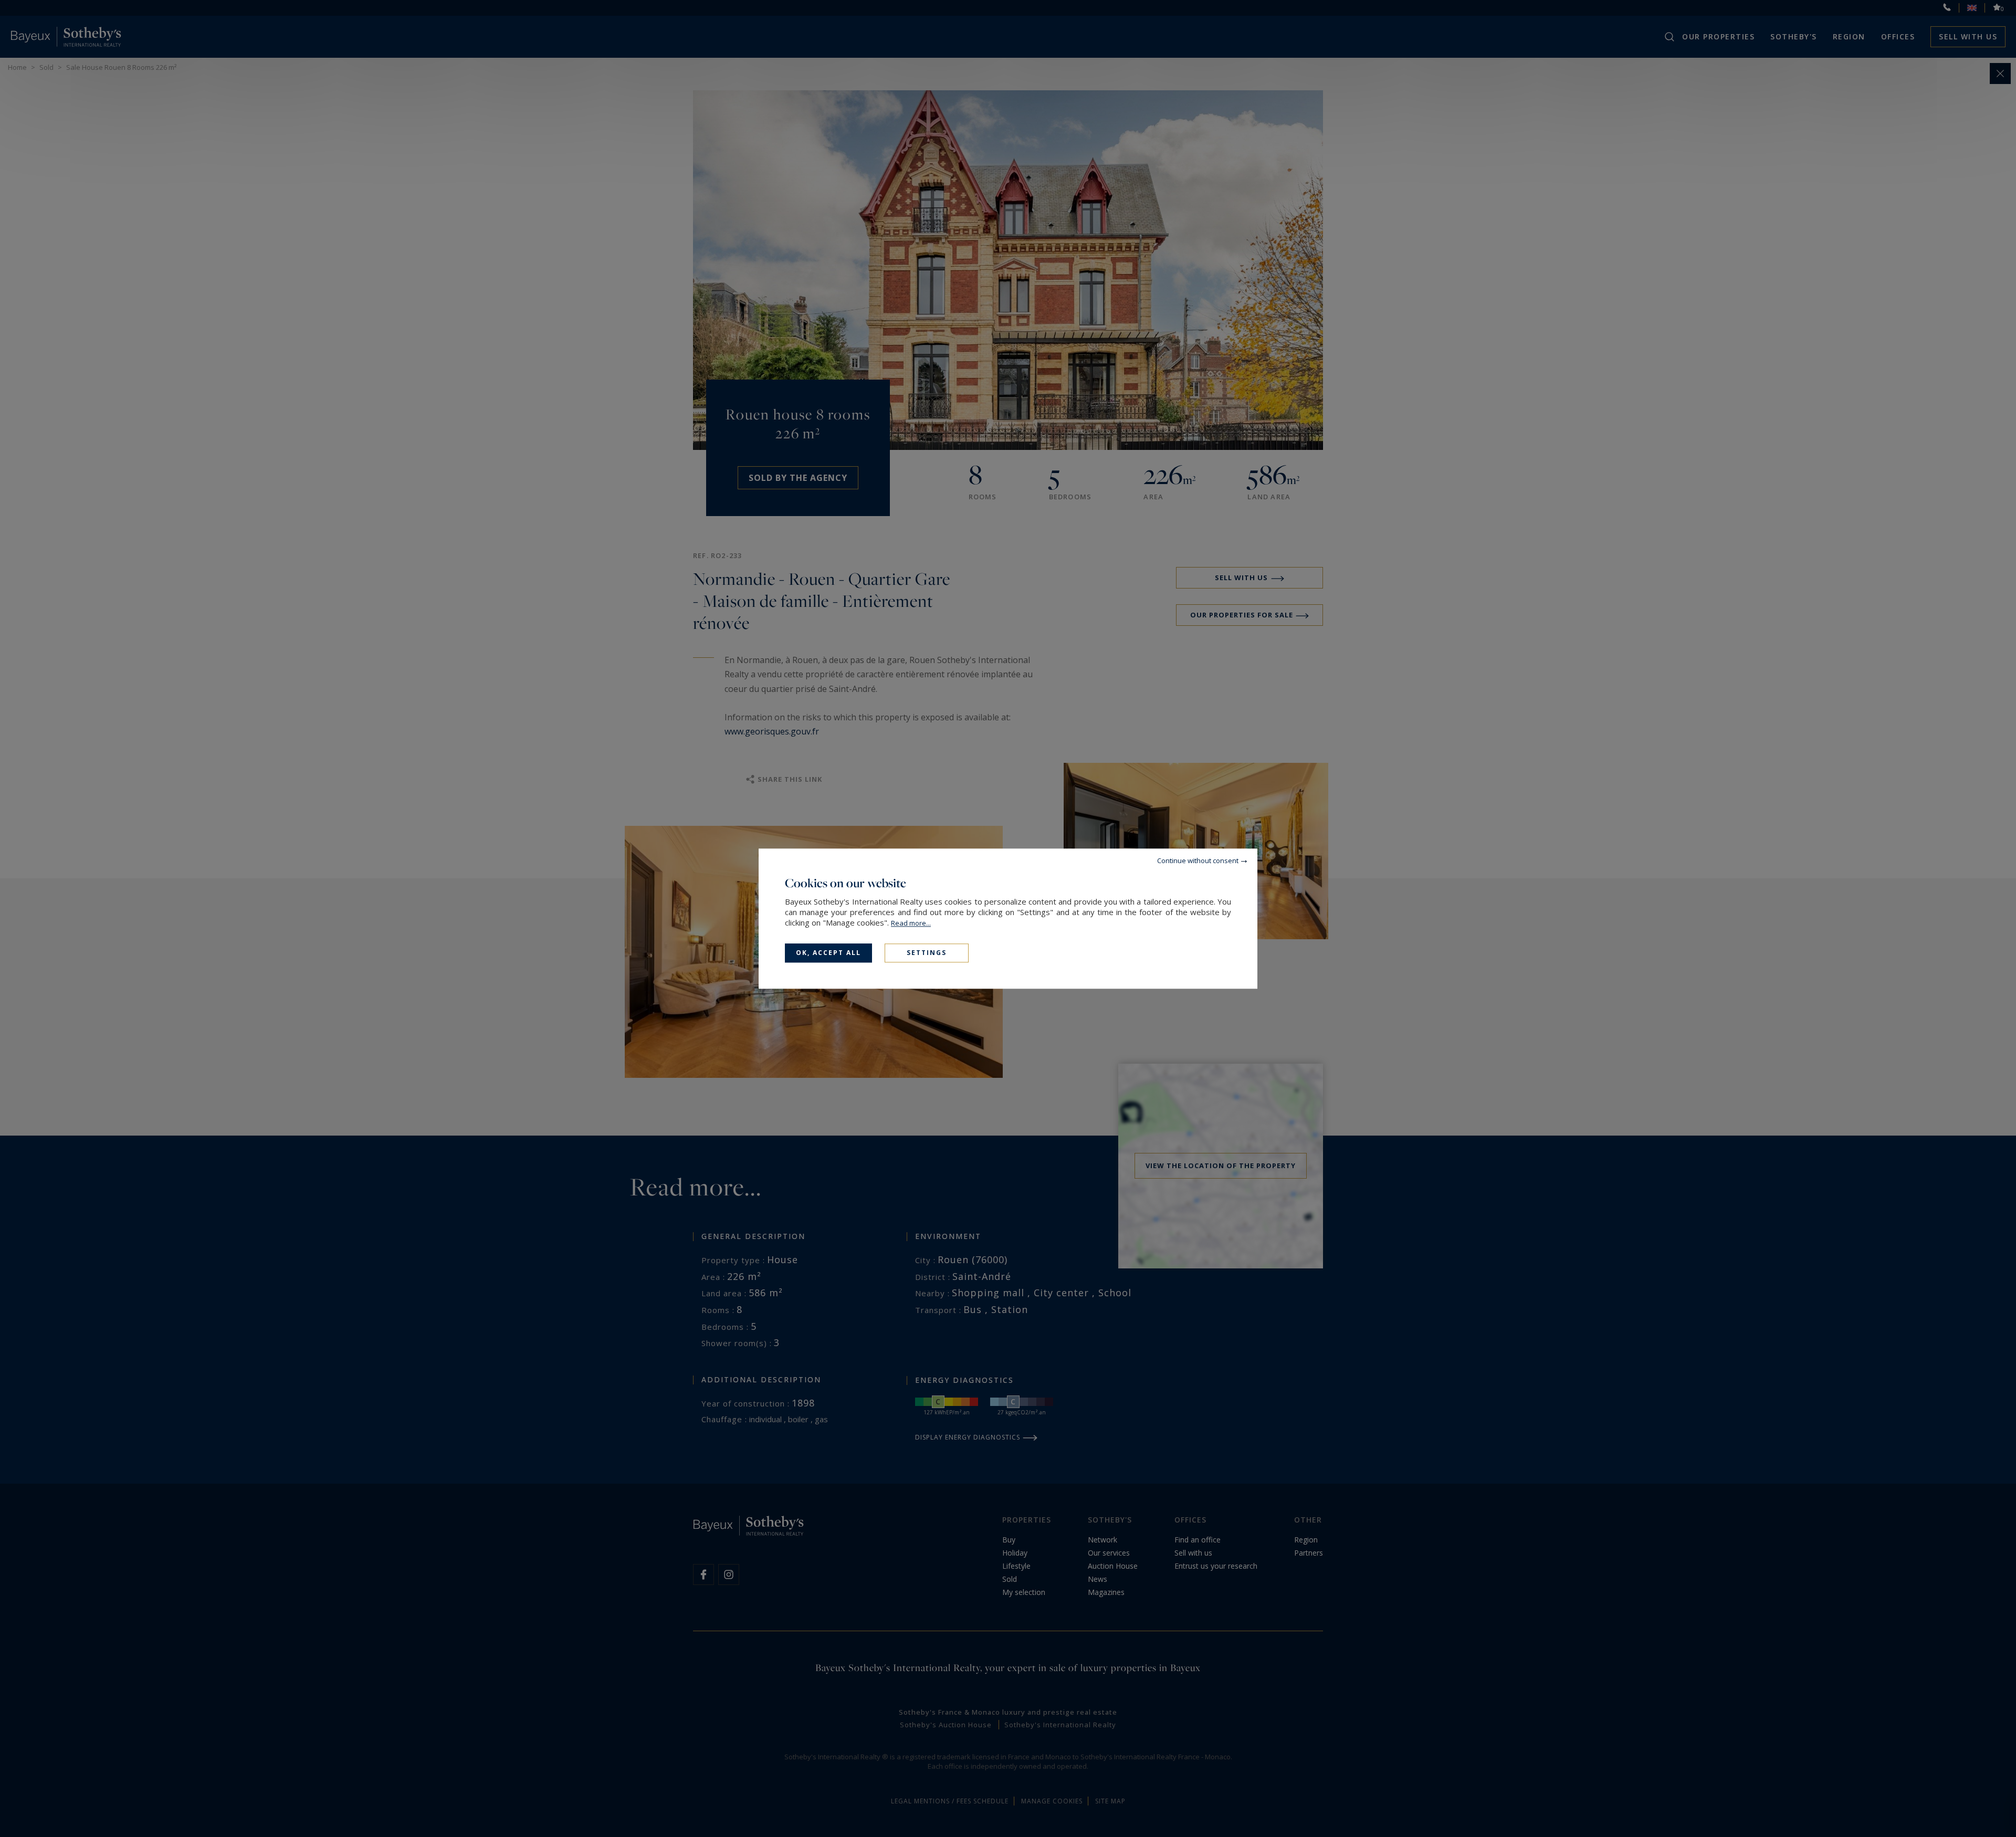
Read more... (911, 923)
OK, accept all (828, 953)
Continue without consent (1198, 860)
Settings (927, 953)
